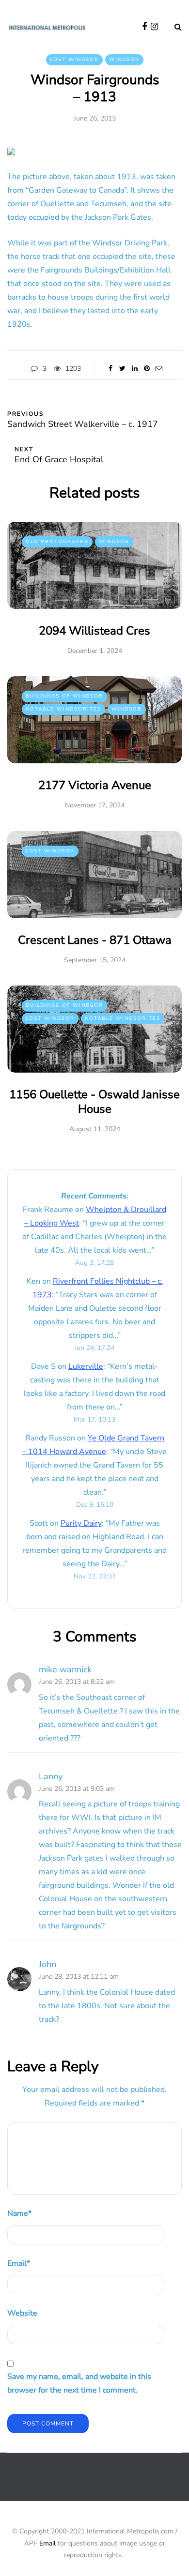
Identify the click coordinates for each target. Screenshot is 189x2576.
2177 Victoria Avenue (95, 785)
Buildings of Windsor (64, 696)
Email (19, 2263)
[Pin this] (147, 369)
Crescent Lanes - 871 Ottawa (95, 940)
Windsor (124, 60)
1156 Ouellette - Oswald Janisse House (94, 1102)
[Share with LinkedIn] (134, 369)
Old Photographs (57, 542)
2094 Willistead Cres (94, 631)
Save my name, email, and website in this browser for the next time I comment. (79, 2383)
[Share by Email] (159, 369)
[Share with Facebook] (110, 369)
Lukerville (86, 1366)
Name (19, 2213)
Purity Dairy (81, 1523)
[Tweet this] (122, 369)
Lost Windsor (74, 60)
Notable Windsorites (63, 709)
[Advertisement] (98, 2485)
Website (22, 2313)
